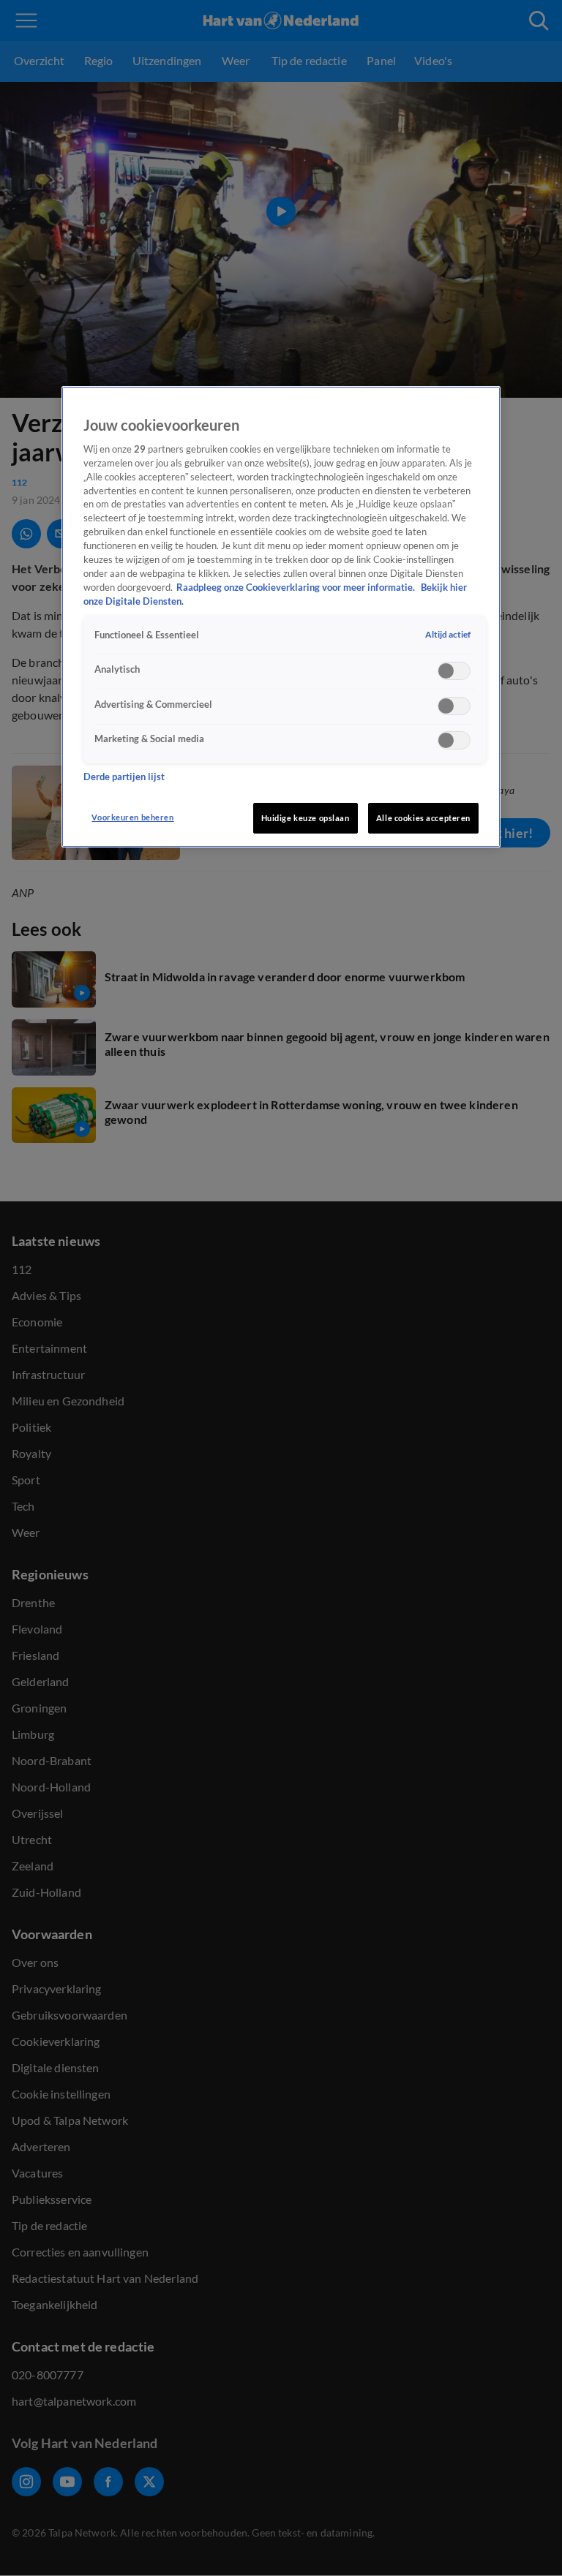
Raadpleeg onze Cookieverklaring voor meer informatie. (297, 588)
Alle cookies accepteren (423, 818)
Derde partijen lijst (124, 777)
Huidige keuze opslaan (306, 818)
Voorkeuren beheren (132, 817)
